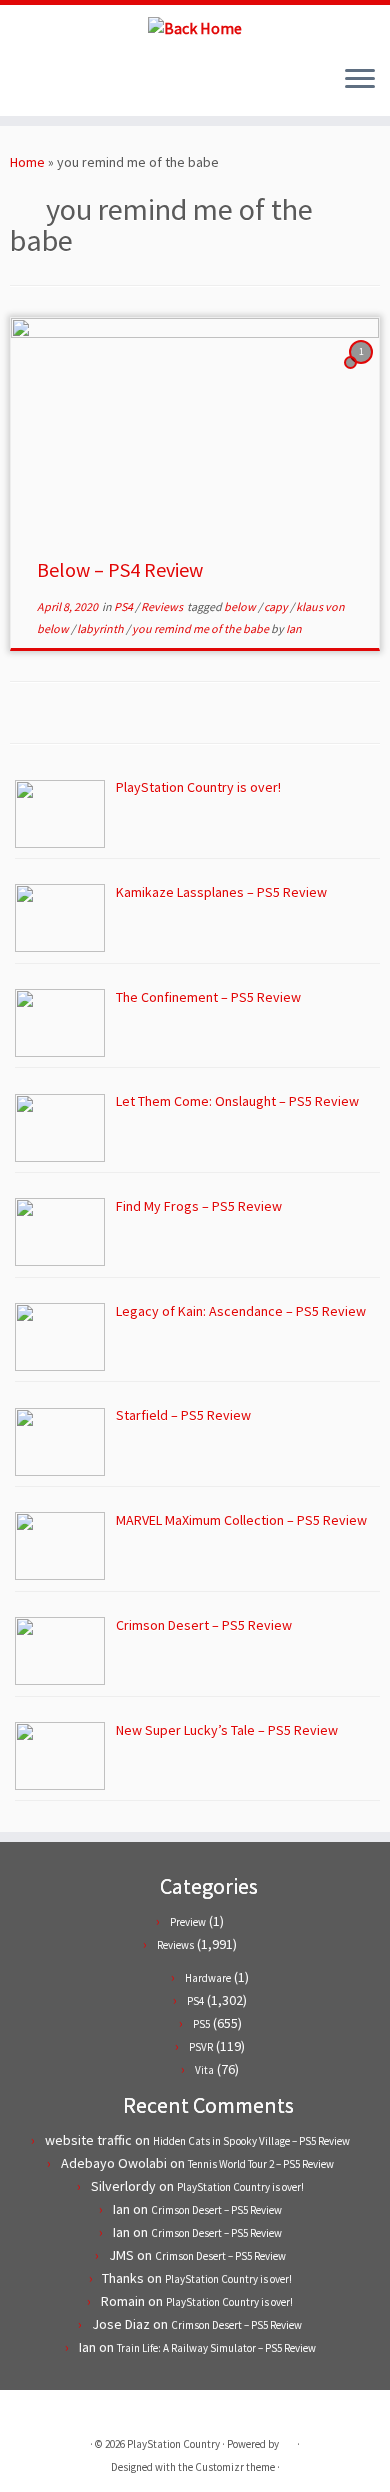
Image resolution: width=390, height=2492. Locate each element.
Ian (294, 628)
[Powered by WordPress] (288, 2440)
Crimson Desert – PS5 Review (216, 2210)
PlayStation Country (173, 2444)
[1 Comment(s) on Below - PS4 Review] (363, 370)
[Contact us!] (89, 86)
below (241, 606)
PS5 (201, 2024)
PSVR (201, 2047)
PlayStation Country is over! (240, 2187)
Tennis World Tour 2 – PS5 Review (261, 2164)
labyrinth (101, 628)
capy (277, 606)
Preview (188, 1922)
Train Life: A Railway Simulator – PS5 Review (216, 2348)
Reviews (163, 606)
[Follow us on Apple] (72, 86)
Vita (204, 2070)
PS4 (124, 606)
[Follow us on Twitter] (21, 86)
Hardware (208, 1978)
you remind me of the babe (201, 628)
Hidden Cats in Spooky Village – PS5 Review (251, 2141)
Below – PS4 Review (120, 569)
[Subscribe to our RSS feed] (55, 86)
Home (27, 162)
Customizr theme (235, 2467)
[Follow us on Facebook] (38, 86)
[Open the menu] (360, 80)
